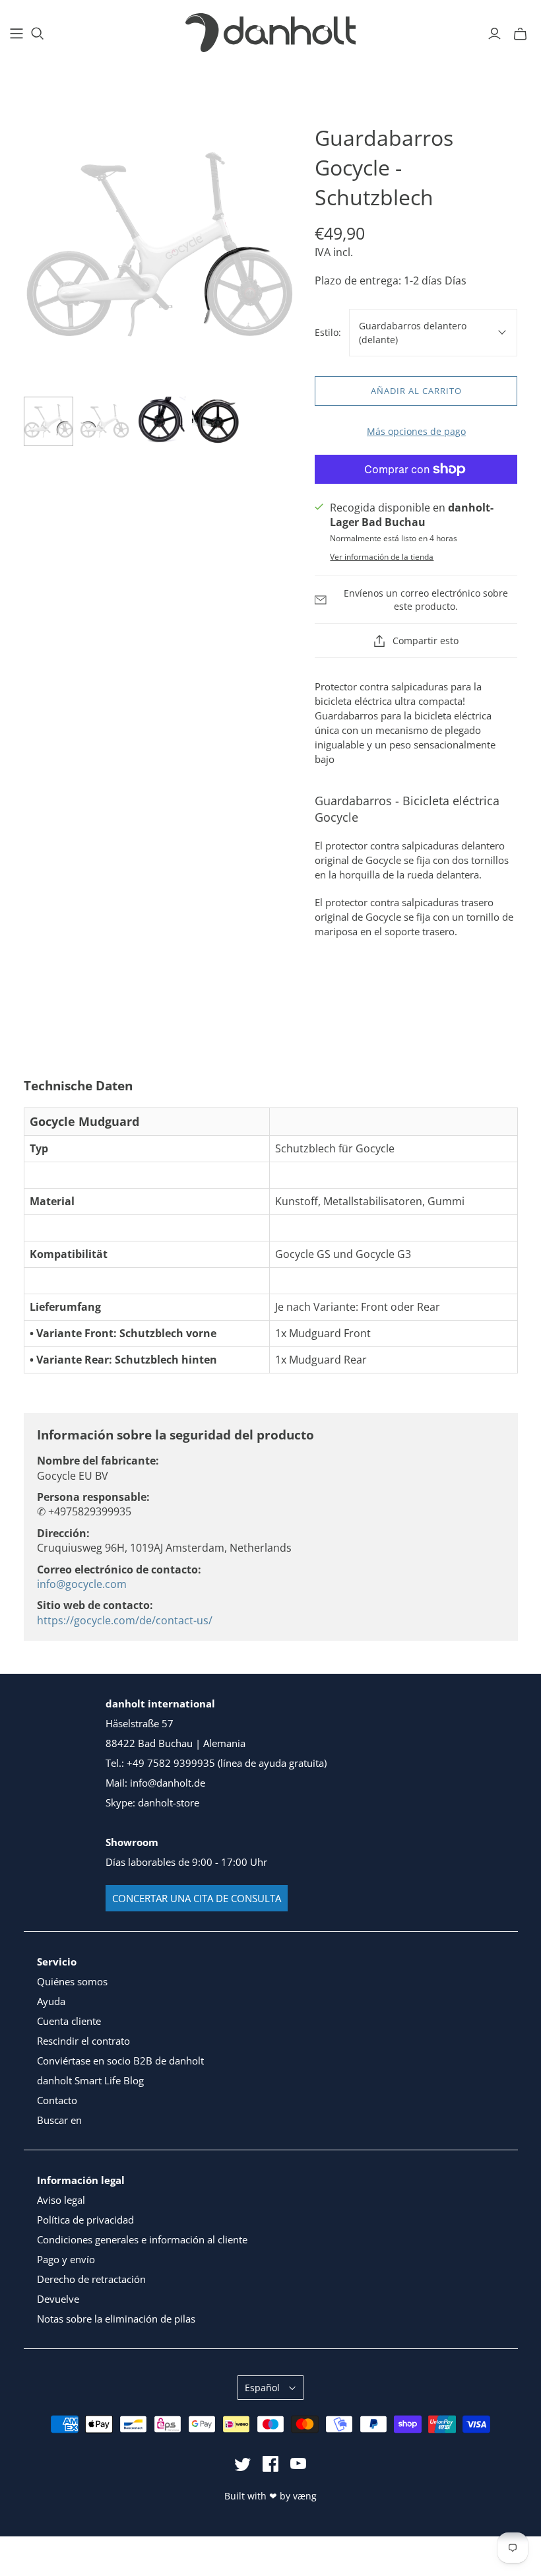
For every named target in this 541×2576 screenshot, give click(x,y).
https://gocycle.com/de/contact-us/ (125, 1620)
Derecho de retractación (91, 2279)
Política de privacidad (85, 2220)
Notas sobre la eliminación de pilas (116, 2319)
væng (305, 2496)
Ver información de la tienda (382, 557)
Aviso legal (61, 2200)
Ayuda (51, 2001)
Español (262, 2388)
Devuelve (58, 2299)
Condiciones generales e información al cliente (142, 2239)
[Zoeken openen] (38, 34)
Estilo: (328, 332)
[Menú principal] (16, 34)
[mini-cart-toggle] (520, 34)
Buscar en (59, 2120)
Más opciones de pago (416, 431)
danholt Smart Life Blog (90, 2080)
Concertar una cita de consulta (197, 1898)
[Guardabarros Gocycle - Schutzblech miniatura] (48, 421)
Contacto (57, 2100)
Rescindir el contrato (83, 2041)
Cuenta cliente (69, 2021)
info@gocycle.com (82, 1584)
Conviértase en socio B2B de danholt (120, 2061)
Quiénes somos (72, 1981)
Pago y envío (66, 2259)
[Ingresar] (494, 34)
